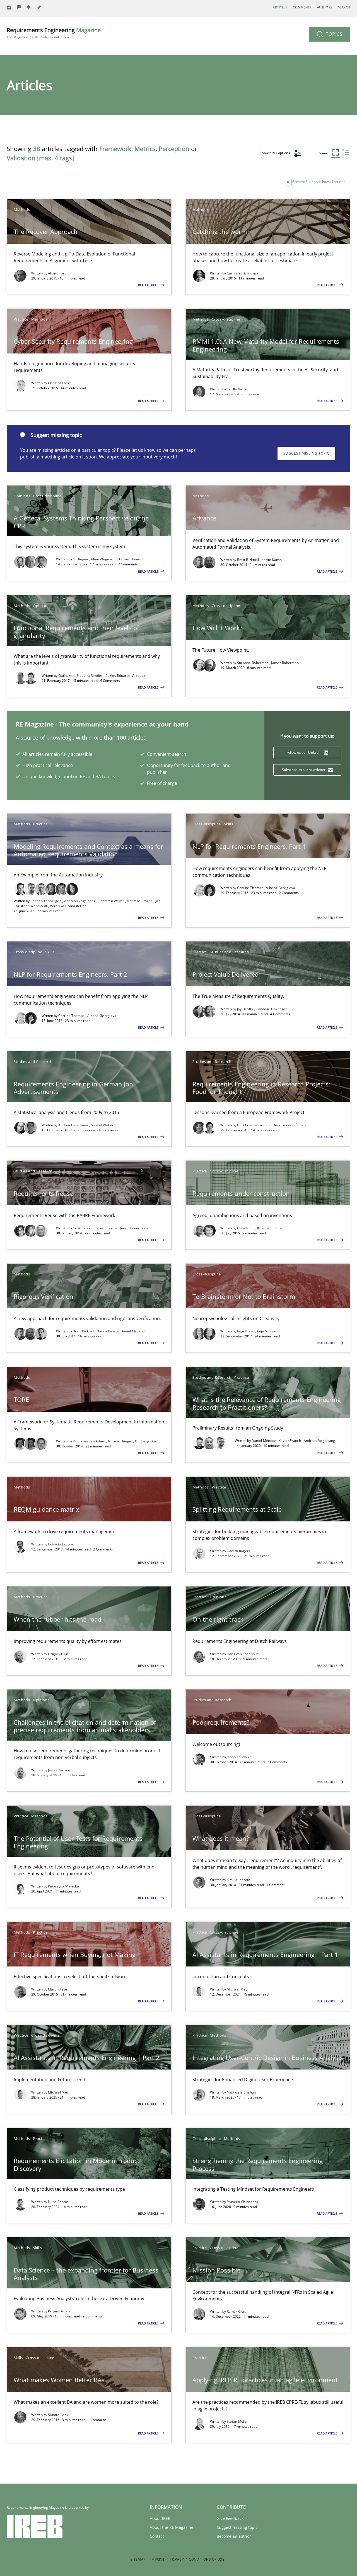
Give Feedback (230, 2518)
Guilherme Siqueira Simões (81, 676)
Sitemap (138, 2559)
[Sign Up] (9, 7)
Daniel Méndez (264, 1441)
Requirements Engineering (54, 33)
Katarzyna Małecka (63, 1886)
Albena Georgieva (280, 888)
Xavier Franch (141, 1228)
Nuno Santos (58, 2202)
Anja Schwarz (268, 1331)
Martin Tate (57, 1989)
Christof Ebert (59, 383)
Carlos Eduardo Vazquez (125, 676)
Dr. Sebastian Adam (90, 1441)
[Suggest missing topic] (29, 7)
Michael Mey (237, 1989)
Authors (325, 7)
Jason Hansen (59, 1770)
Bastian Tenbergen (46, 901)
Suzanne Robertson (253, 663)
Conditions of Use (207, 2559)
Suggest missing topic (306, 453)
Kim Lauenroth (239, 1880)
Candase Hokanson (272, 1009)
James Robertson (285, 663)
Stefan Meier (237, 2421)
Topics (333, 34)
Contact (157, 2536)
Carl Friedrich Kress (243, 273)
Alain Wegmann (104, 559)
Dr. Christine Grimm (254, 1125)
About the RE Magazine (172, 2527)
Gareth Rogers (239, 1551)
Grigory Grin (58, 1654)
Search (344, 7)
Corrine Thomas (251, 888)
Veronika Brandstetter (68, 906)
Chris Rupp (246, 1228)
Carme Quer (117, 1228)
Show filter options (275, 153)
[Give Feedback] (19, 7)
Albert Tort (57, 273)
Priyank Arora (59, 2311)
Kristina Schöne (270, 1228)
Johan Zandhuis (239, 1757)
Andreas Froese (140, 901)
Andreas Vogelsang (80, 901)
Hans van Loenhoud (243, 1654)
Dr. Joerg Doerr (148, 1441)
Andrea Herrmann (74, 1125)
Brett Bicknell (249, 560)
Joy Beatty (246, 1009)
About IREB (160, 2518)
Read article (149, 285)
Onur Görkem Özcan (289, 1125)
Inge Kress (246, 1331)
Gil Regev (81, 559)
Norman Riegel (120, 1441)
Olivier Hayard (131, 559)
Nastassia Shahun (241, 2092)
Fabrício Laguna (61, 1544)
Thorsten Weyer (112, 901)
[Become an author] (39, 7)
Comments (302, 7)
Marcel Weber (102, 1125)
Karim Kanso (272, 560)
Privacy (177, 2559)
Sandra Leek (58, 2415)
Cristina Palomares (89, 1228)
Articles (280, 7)
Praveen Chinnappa (243, 2202)
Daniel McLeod (133, 1331)
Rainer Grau (237, 2311)
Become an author (234, 2536)
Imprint (157, 2559)
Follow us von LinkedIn (304, 752)
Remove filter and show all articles (318, 182)
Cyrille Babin (237, 389)
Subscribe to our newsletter (304, 770)
